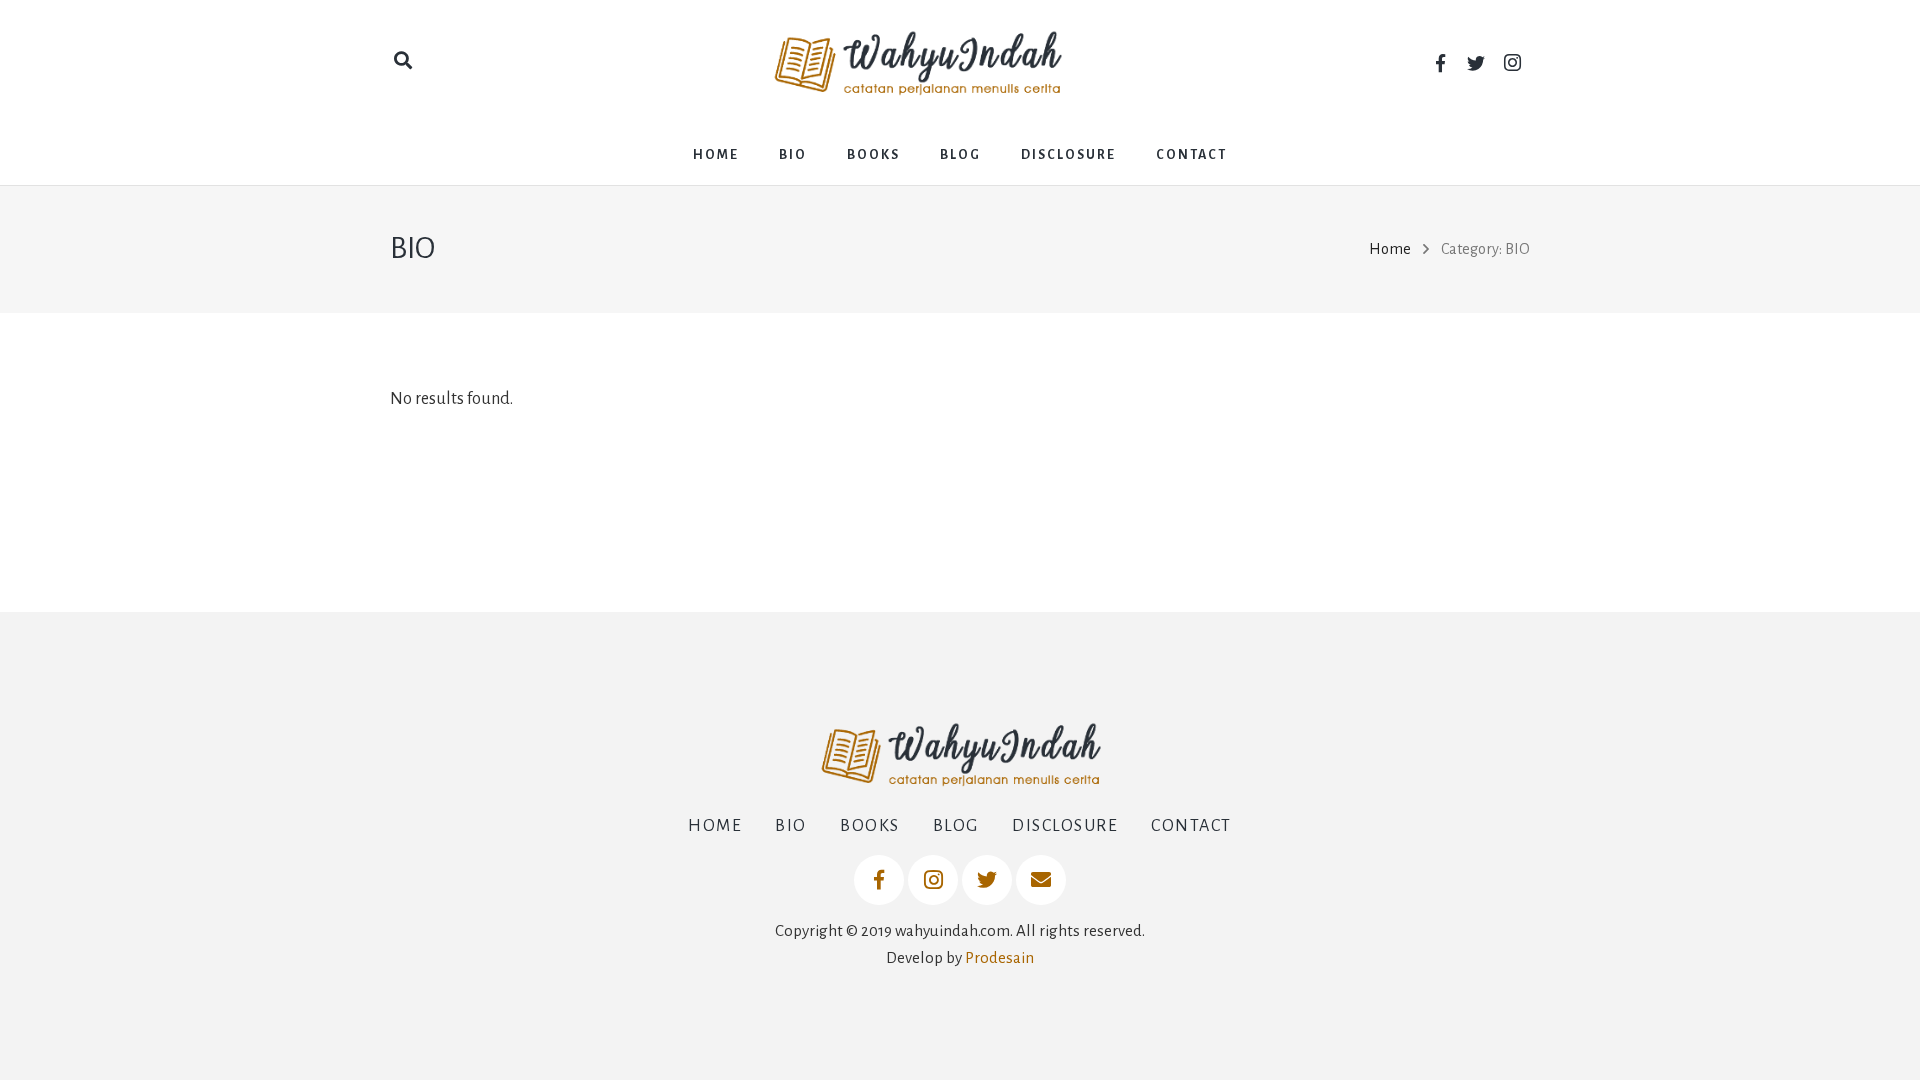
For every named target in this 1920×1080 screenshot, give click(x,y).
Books (870, 826)
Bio (791, 826)
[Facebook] (1440, 63)
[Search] (402, 62)
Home (1390, 249)
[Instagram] (1512, 63)
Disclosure (1065, 826)
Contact (1191, 826)
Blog (956, 826)
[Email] (1041, 880)
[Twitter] (1476, 63)
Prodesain (999, 957)
